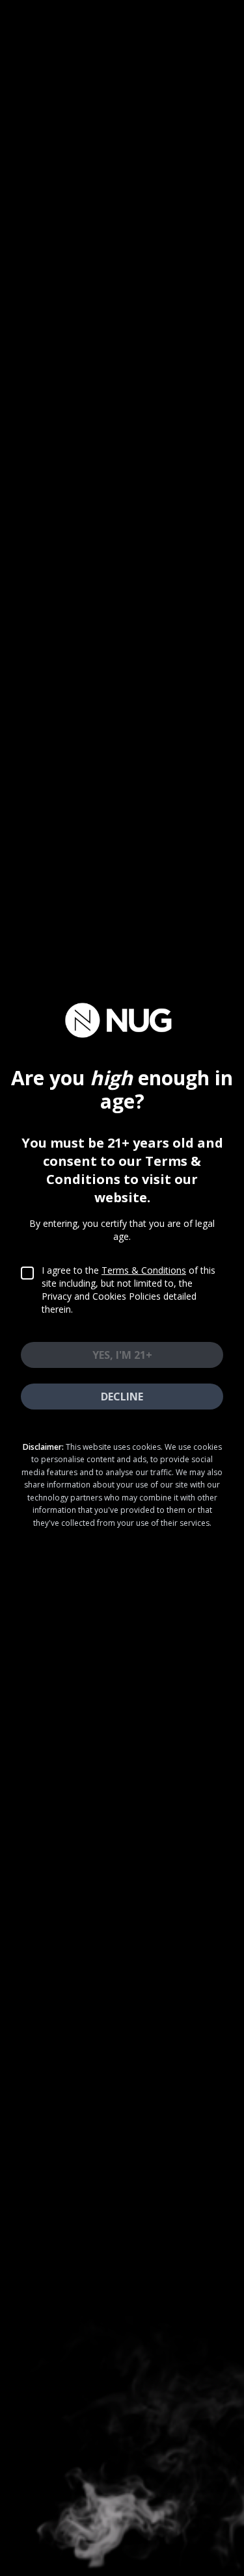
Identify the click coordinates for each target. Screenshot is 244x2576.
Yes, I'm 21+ (122, 1355)
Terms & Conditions (144, 1270)
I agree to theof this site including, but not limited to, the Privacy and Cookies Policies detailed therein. (129, 1290)
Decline (122, 1397)
